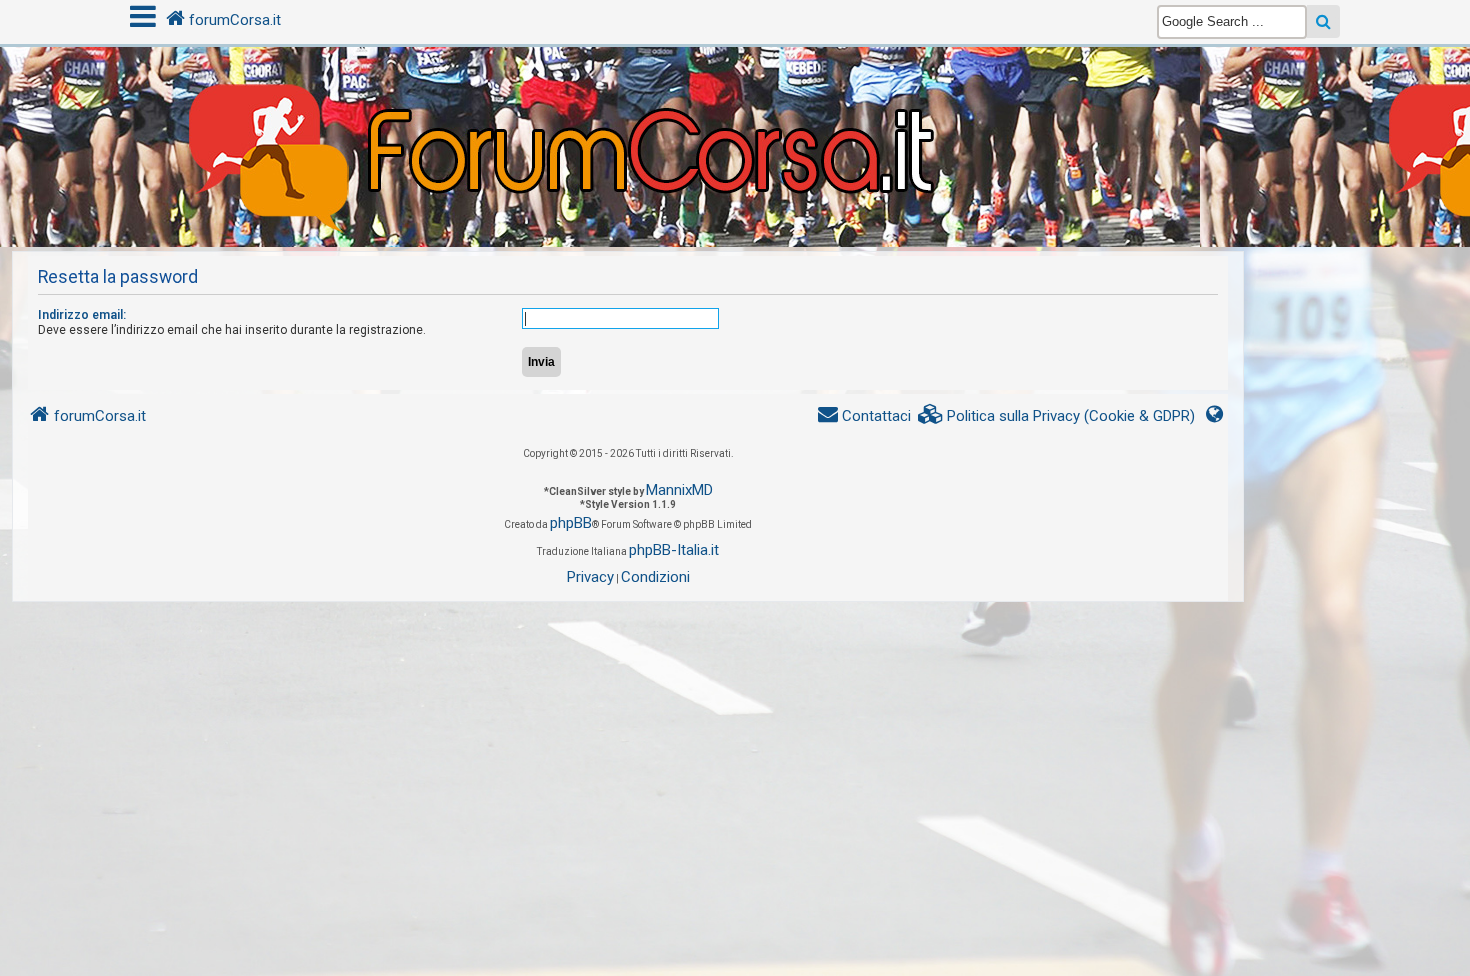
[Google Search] (1323, 21)
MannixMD (679, 490)
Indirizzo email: (82, 315)
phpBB (571, 523)
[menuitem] (1057, 416)
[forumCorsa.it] (735, 107)
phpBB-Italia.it (674, 550)
